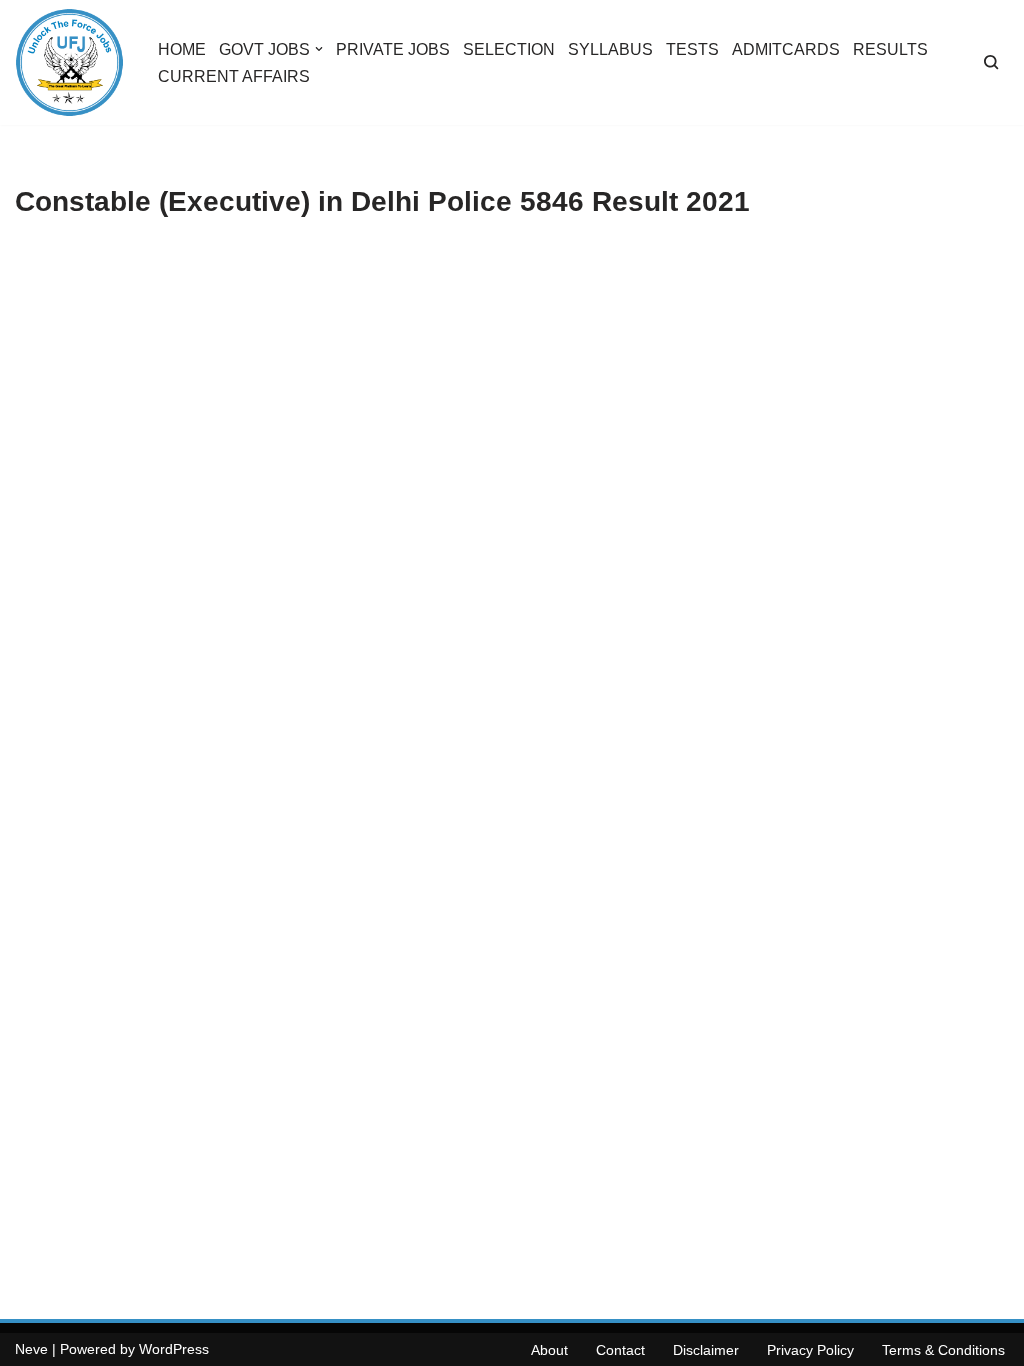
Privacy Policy (810, 1350)
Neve (31, 1349)
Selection (509, 49)
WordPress (174, 1349)
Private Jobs (393, 49)
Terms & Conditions (943, 1350)
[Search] (991, 62)
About (549, 1350)
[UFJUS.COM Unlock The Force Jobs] (69, 62)
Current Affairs (234, 76)
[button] (319, 49)
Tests (692, 49)
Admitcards (786, 49)
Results (890, 49)
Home (182, 49)
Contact (620, 1350)
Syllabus (610, 49)
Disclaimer (706, 1350)
